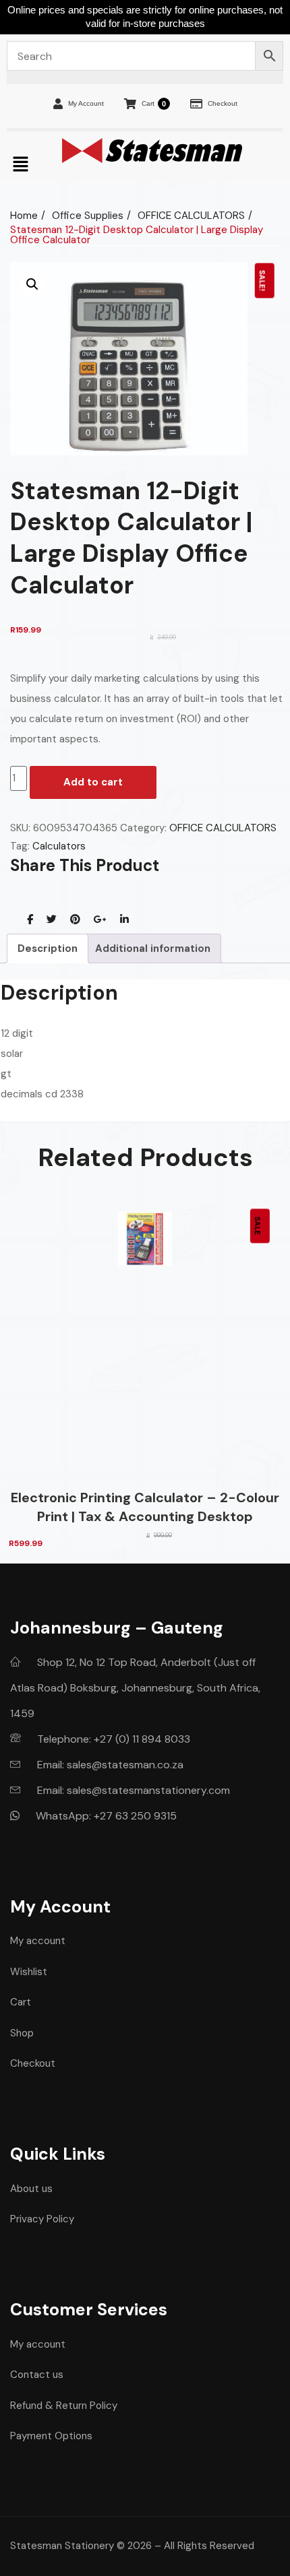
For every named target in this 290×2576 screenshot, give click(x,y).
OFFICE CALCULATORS (191, 216)
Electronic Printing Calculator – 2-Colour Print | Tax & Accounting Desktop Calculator (145, 1507)
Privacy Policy (42, 2219)
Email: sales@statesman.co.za (109, 1765)
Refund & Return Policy (64, 2406)
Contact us (37, 2375)
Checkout (223, 103)
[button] (32, 284)
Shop (22, 2033)
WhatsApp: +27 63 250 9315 (105, 1816)
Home (24, 216)
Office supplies (88, 216)
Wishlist (29, 1972)
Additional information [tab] (153, 948)
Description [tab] (48, 948)
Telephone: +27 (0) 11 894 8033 (112, 1739)
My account (38, 1941)
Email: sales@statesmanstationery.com (132, 1790)
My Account (86, 103)
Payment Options (51, 2436)
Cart (154, 104)
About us (31, 2189)
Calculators (59, 846)
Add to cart (93, 782)
